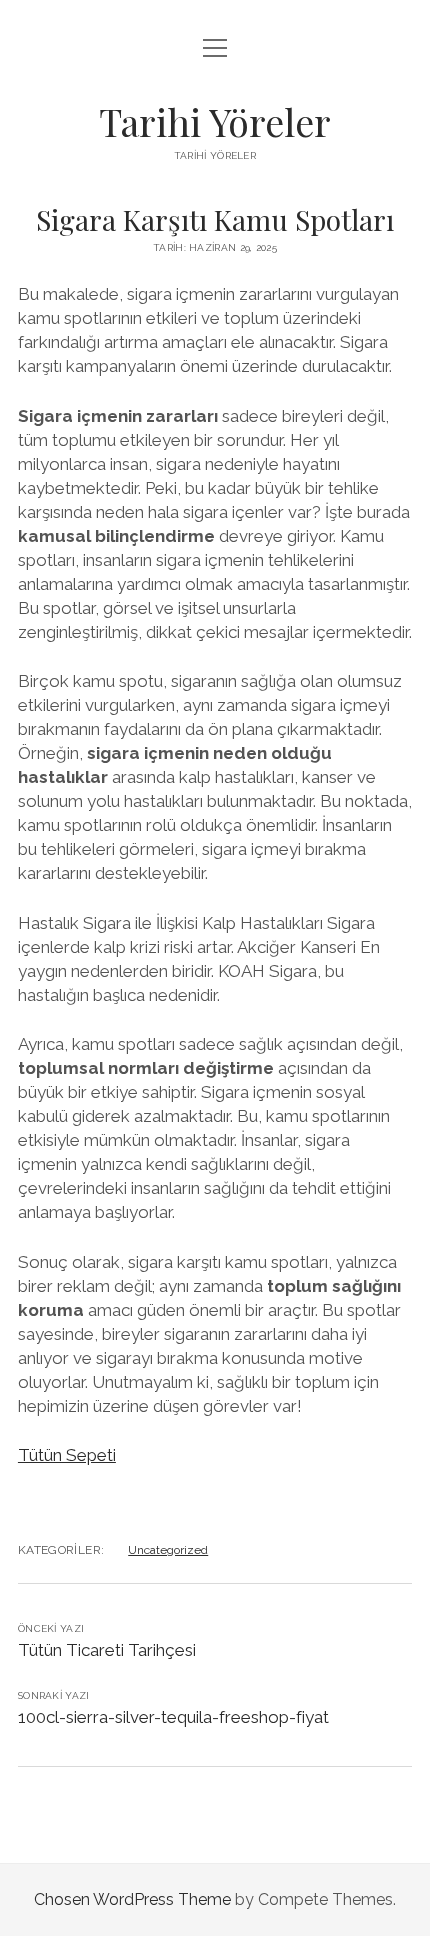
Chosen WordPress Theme (132, 1899)
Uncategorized (168, 1550)
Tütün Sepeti (67, 1455)
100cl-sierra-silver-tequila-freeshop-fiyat (173, 1717)
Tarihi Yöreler (215, 121)
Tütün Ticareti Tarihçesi (107, 1650)
